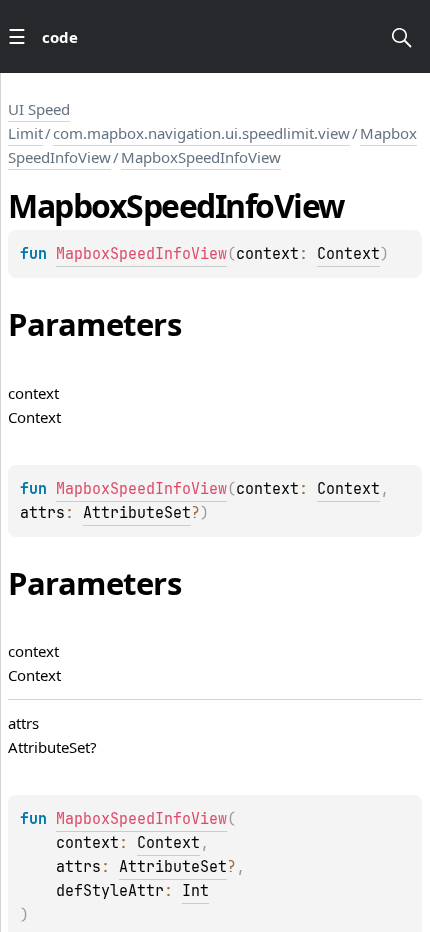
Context (348, 254)
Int (195, 891)
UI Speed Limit (39, 121)
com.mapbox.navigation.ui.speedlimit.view (201, 133)
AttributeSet (137, 513)
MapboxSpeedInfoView (201, 157)
